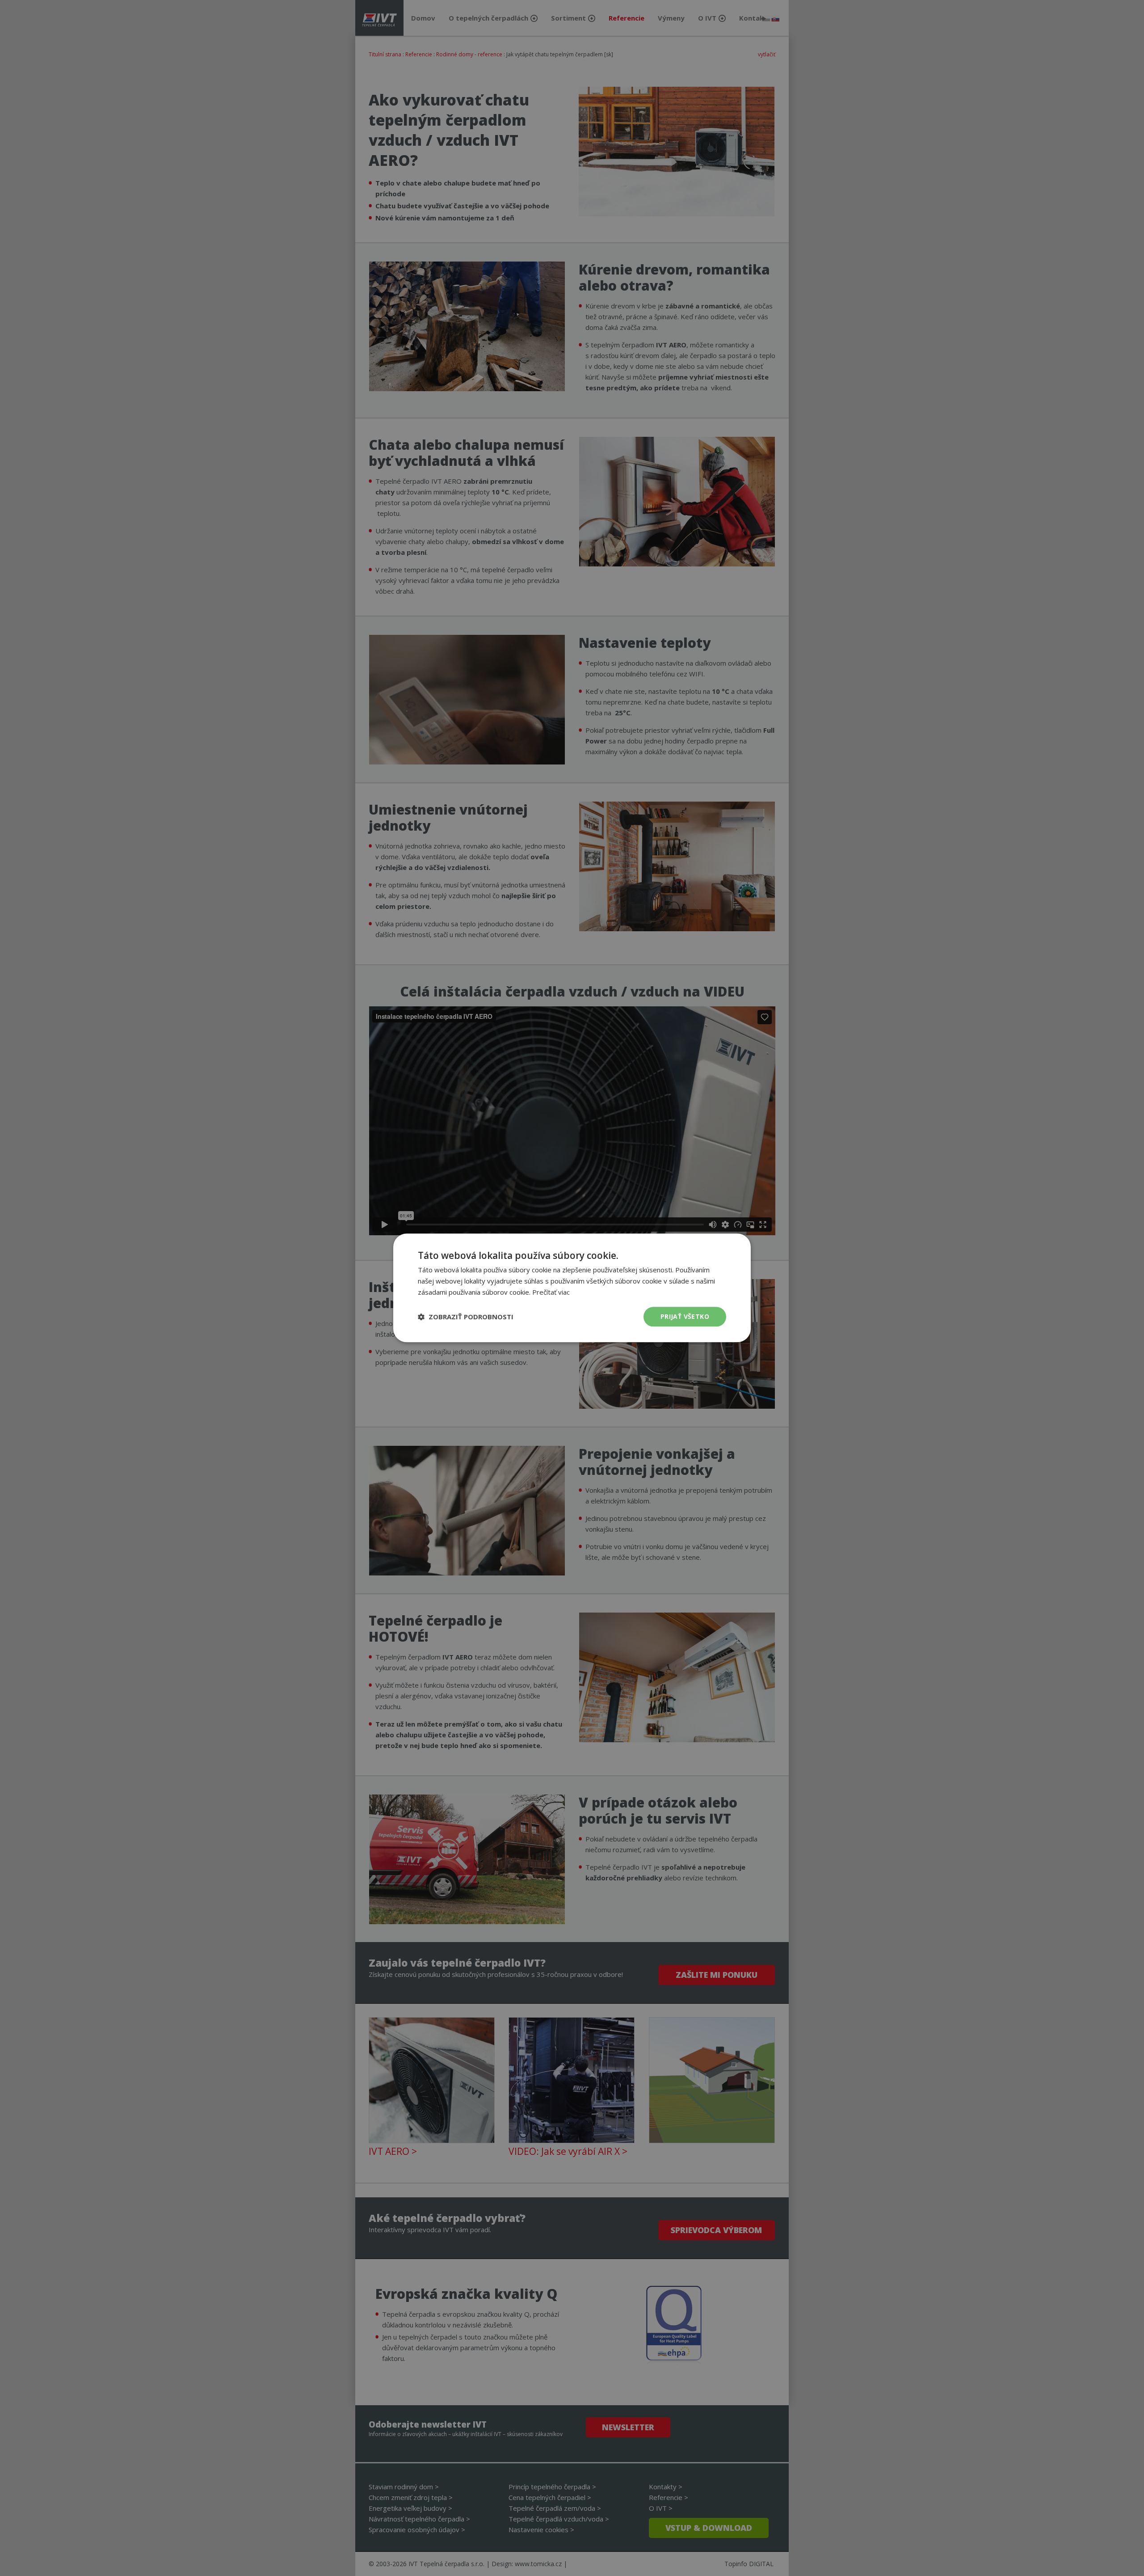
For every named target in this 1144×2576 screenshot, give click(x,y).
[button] (466, 1317)
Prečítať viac (551, 1292)
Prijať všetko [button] (685, 1316)
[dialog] (572, 1288)
